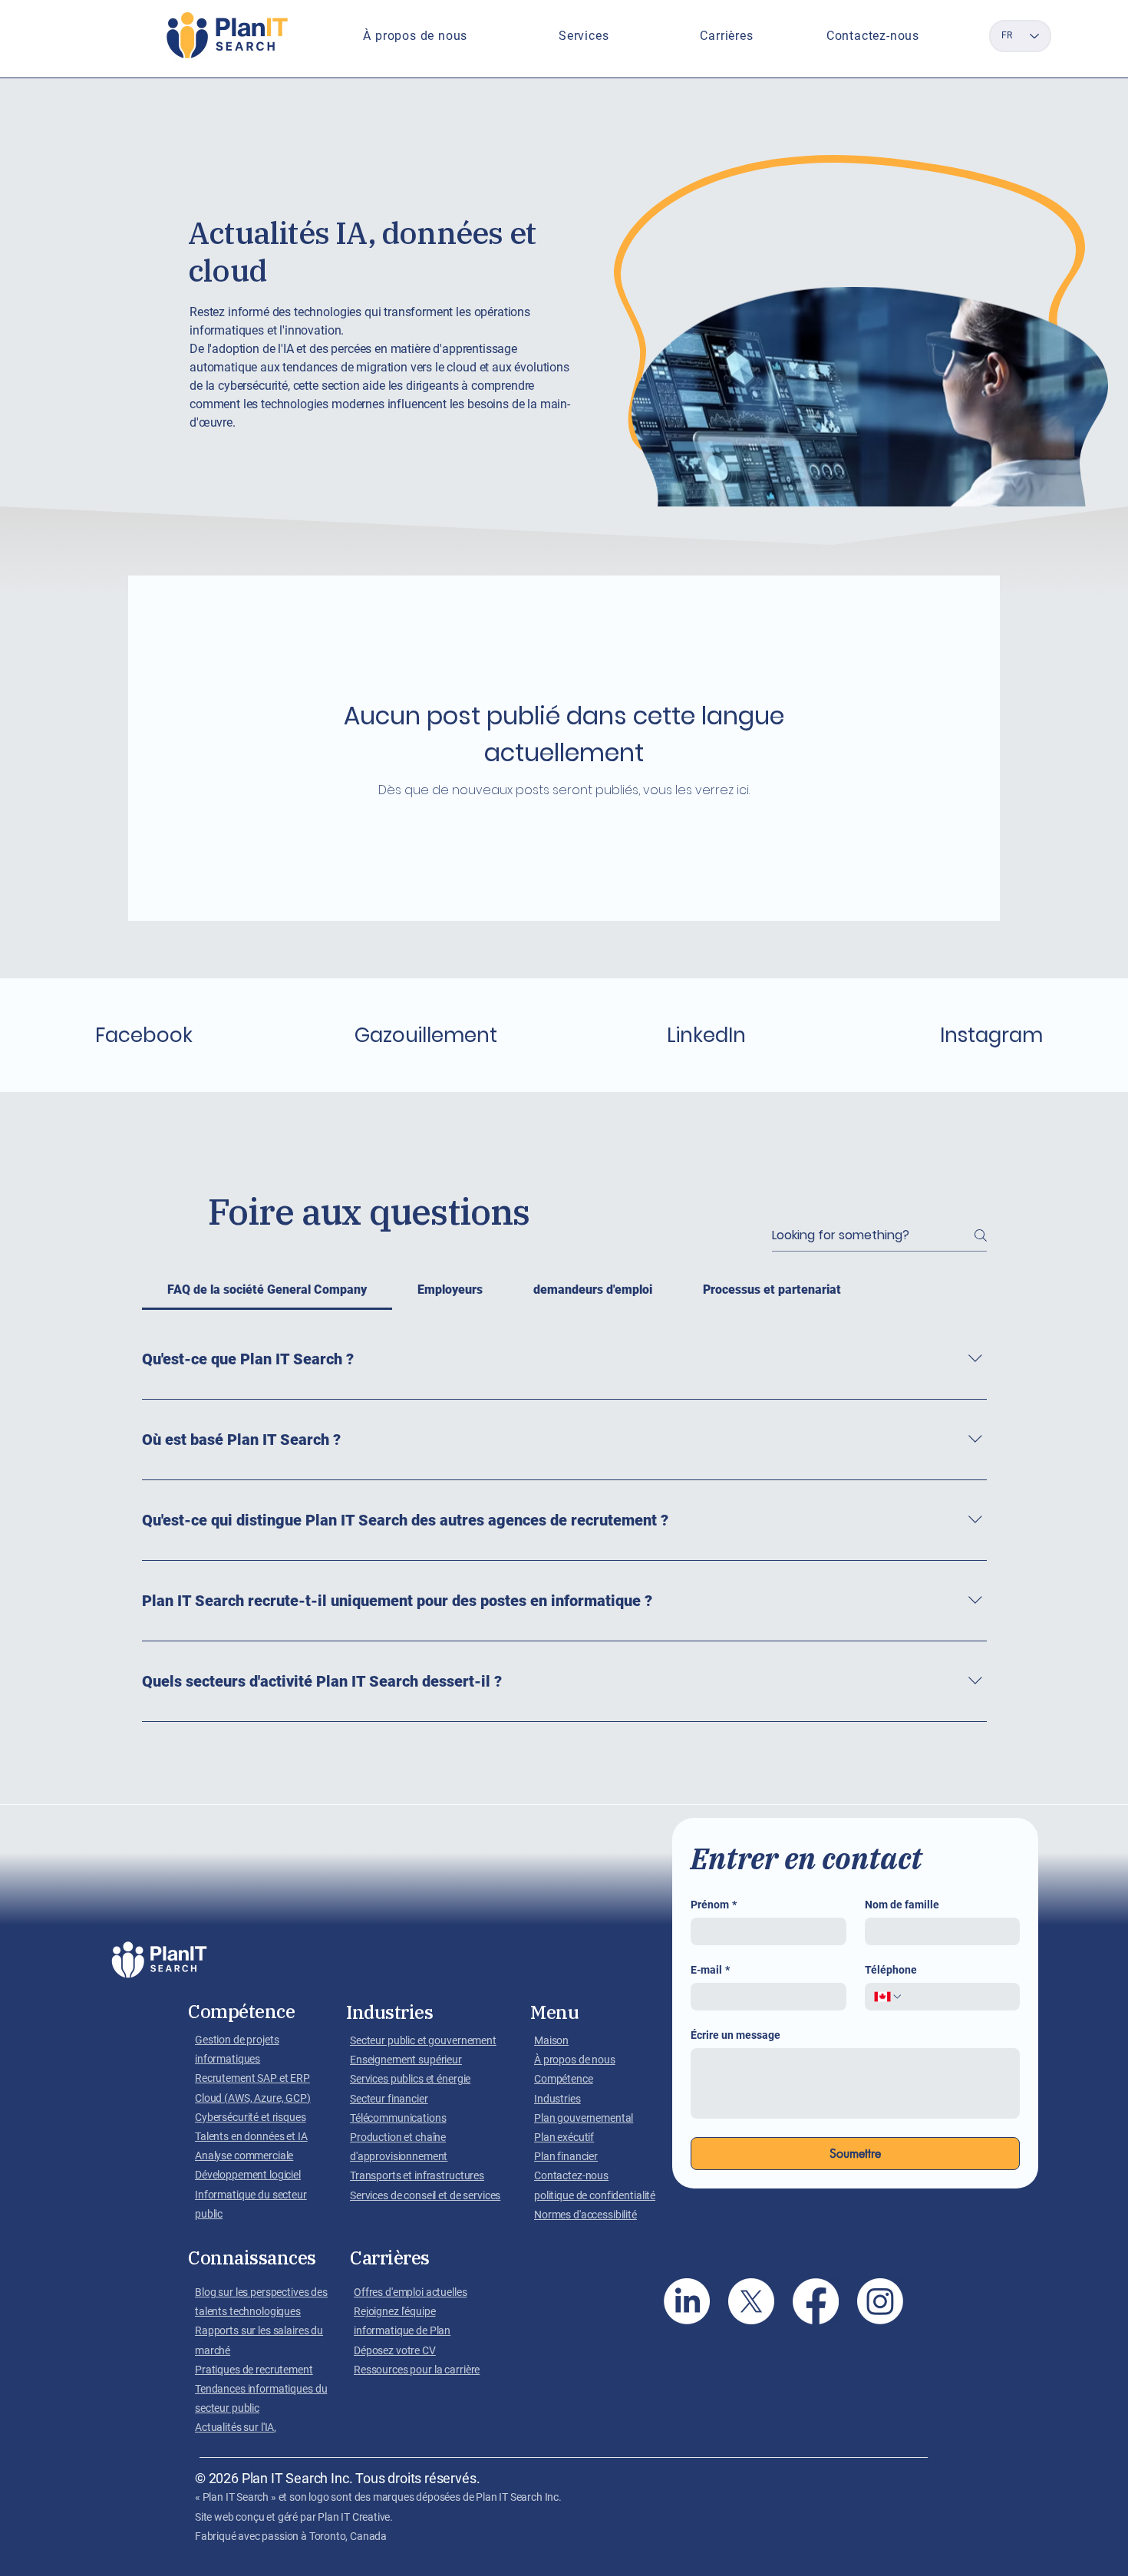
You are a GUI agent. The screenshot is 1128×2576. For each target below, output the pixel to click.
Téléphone (891, 1970)
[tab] (267, 1290)
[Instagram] (880, 2301)
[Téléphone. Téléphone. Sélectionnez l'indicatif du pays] (889, 1997)
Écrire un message (736, 2035)
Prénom (714, 1905)
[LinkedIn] (687, 2301)
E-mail (710, 1970)
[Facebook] (816, 2301)
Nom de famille (902, 1905)
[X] (751, 2301)
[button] (416, 36)
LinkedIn (706, 1035)
